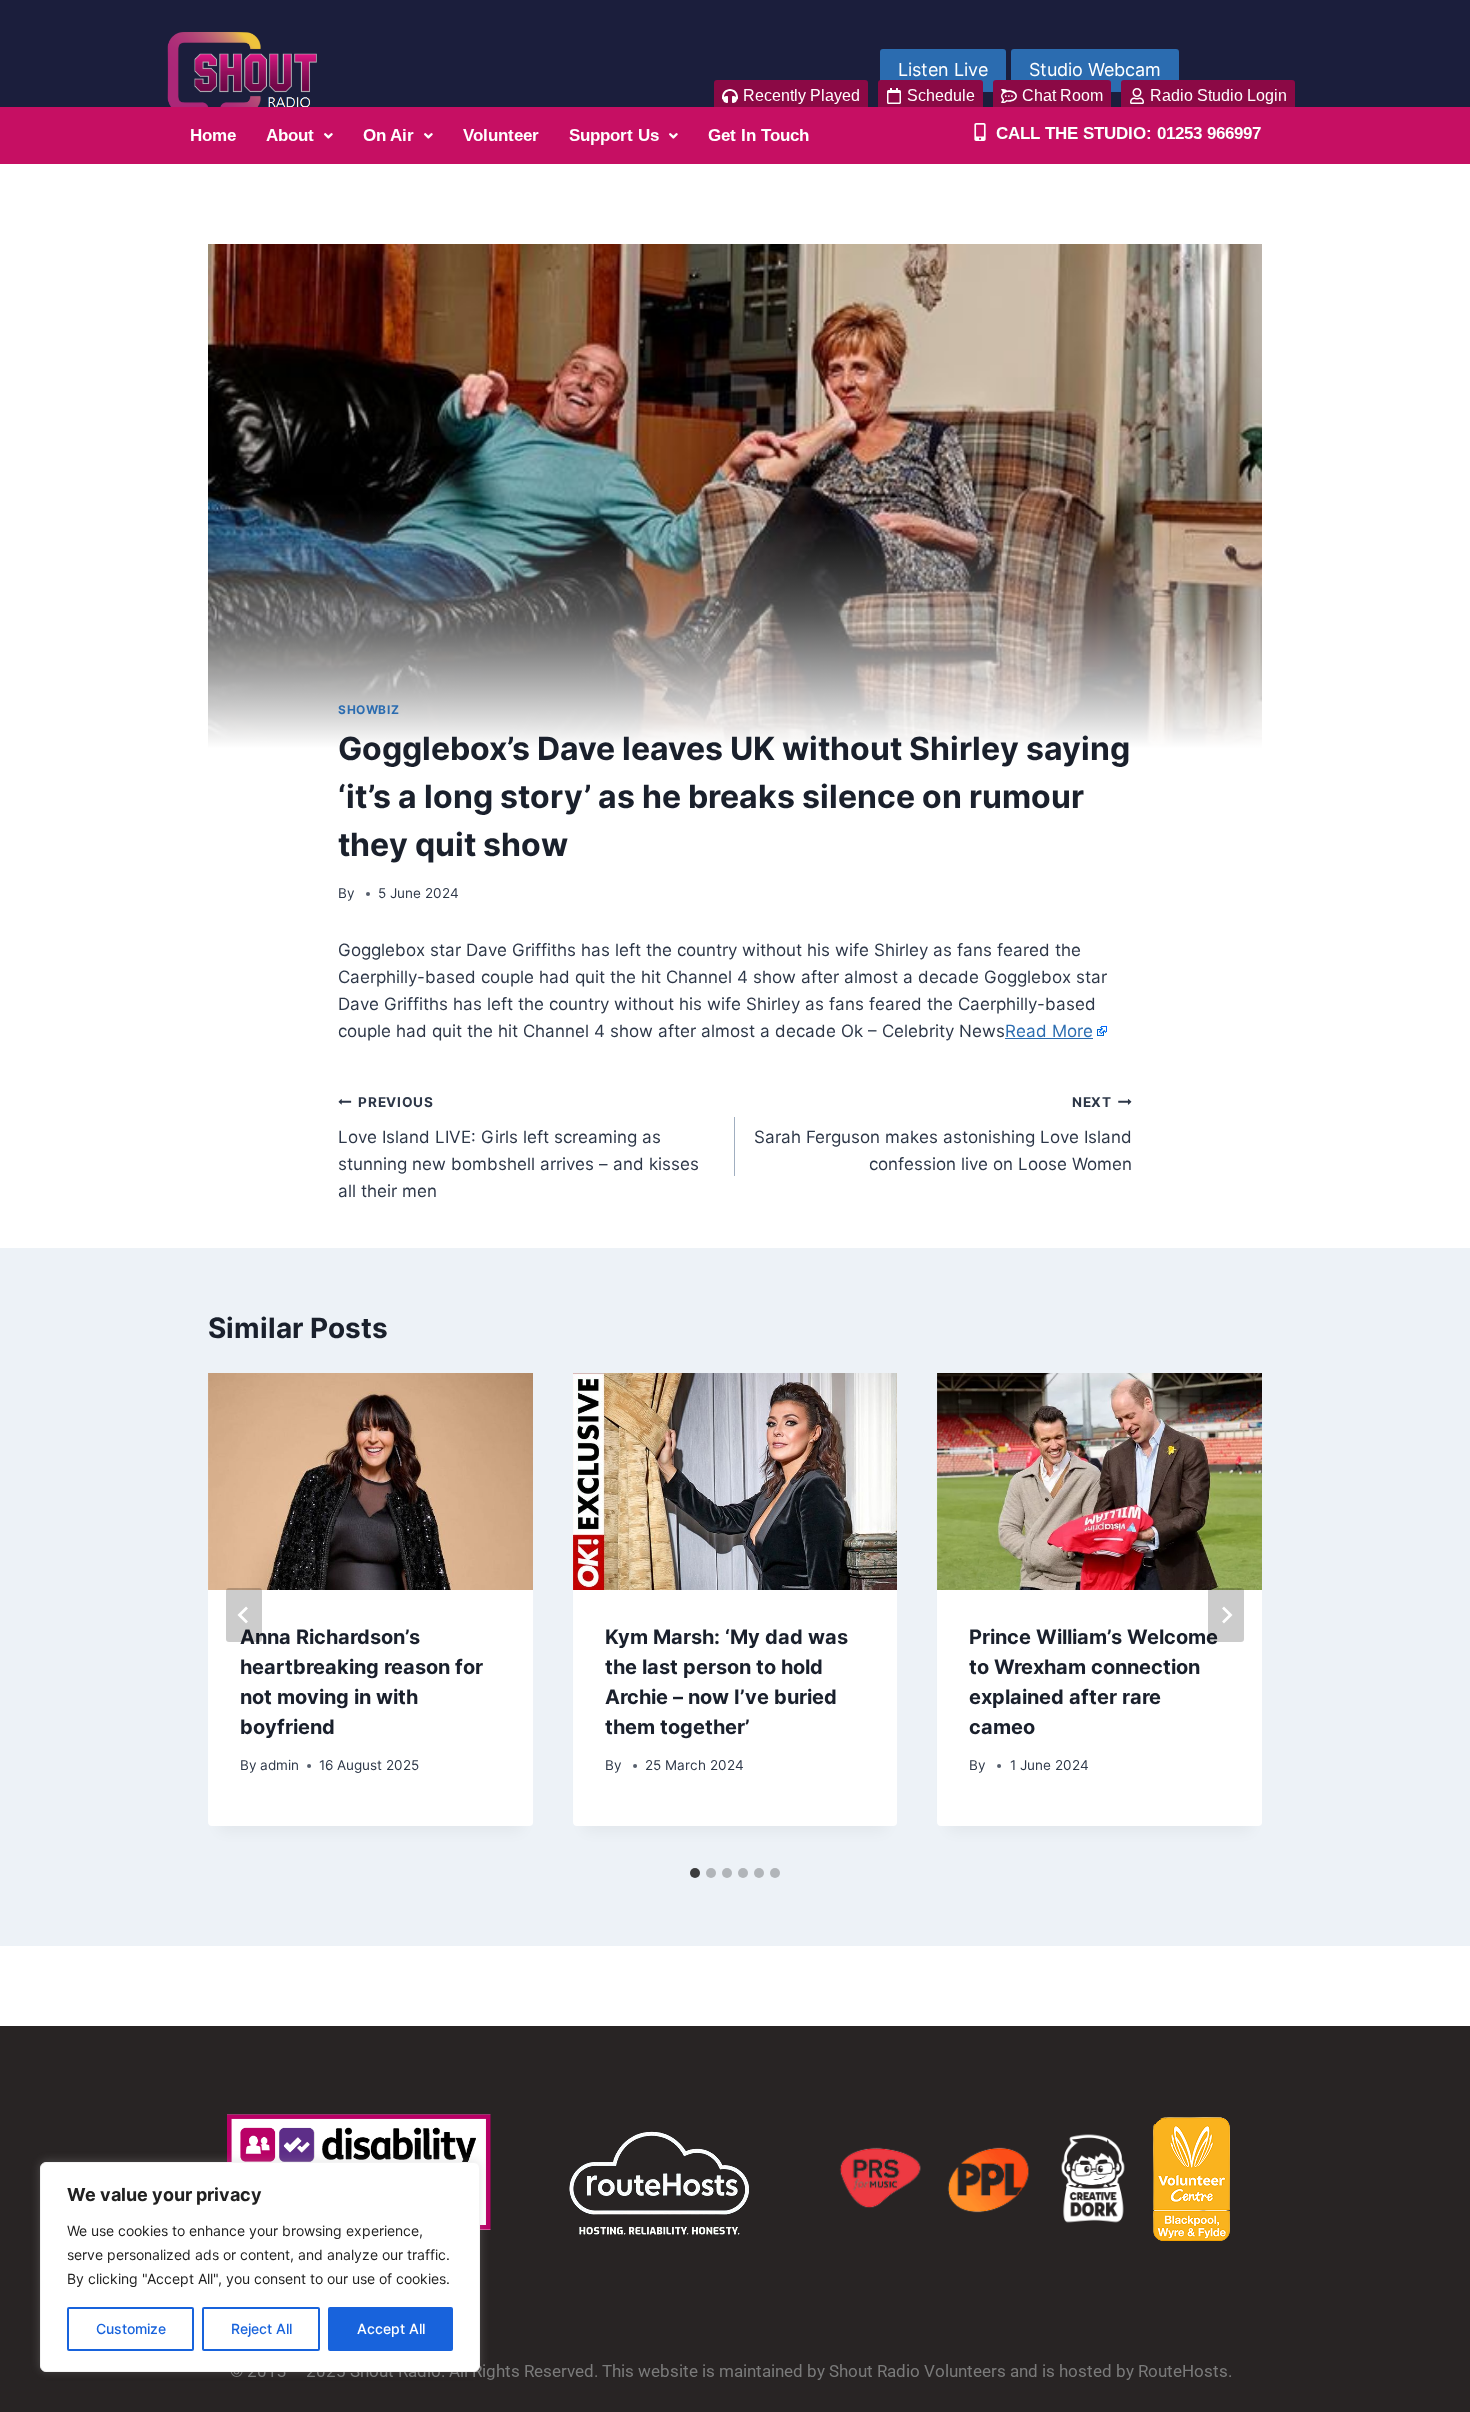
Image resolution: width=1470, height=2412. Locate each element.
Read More (1049, 1031)
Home (213, 135)
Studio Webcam (1095, 69)
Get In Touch (758, 135)
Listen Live (943, 69)
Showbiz (368, 709)
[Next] (1226, 1615)
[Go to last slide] (244, 1615)
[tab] (695, 1873)
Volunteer (501, 135)
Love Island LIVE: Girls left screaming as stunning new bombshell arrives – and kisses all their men (518, 1147)
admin (279, 1765)
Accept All (391, 2328)
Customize (131, 2328)
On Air (388, 135)
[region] (260, 2267)
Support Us (614, 135)
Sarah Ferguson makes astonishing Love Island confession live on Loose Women (943, 1134)
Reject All (261, 2328)
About (290, 135)
